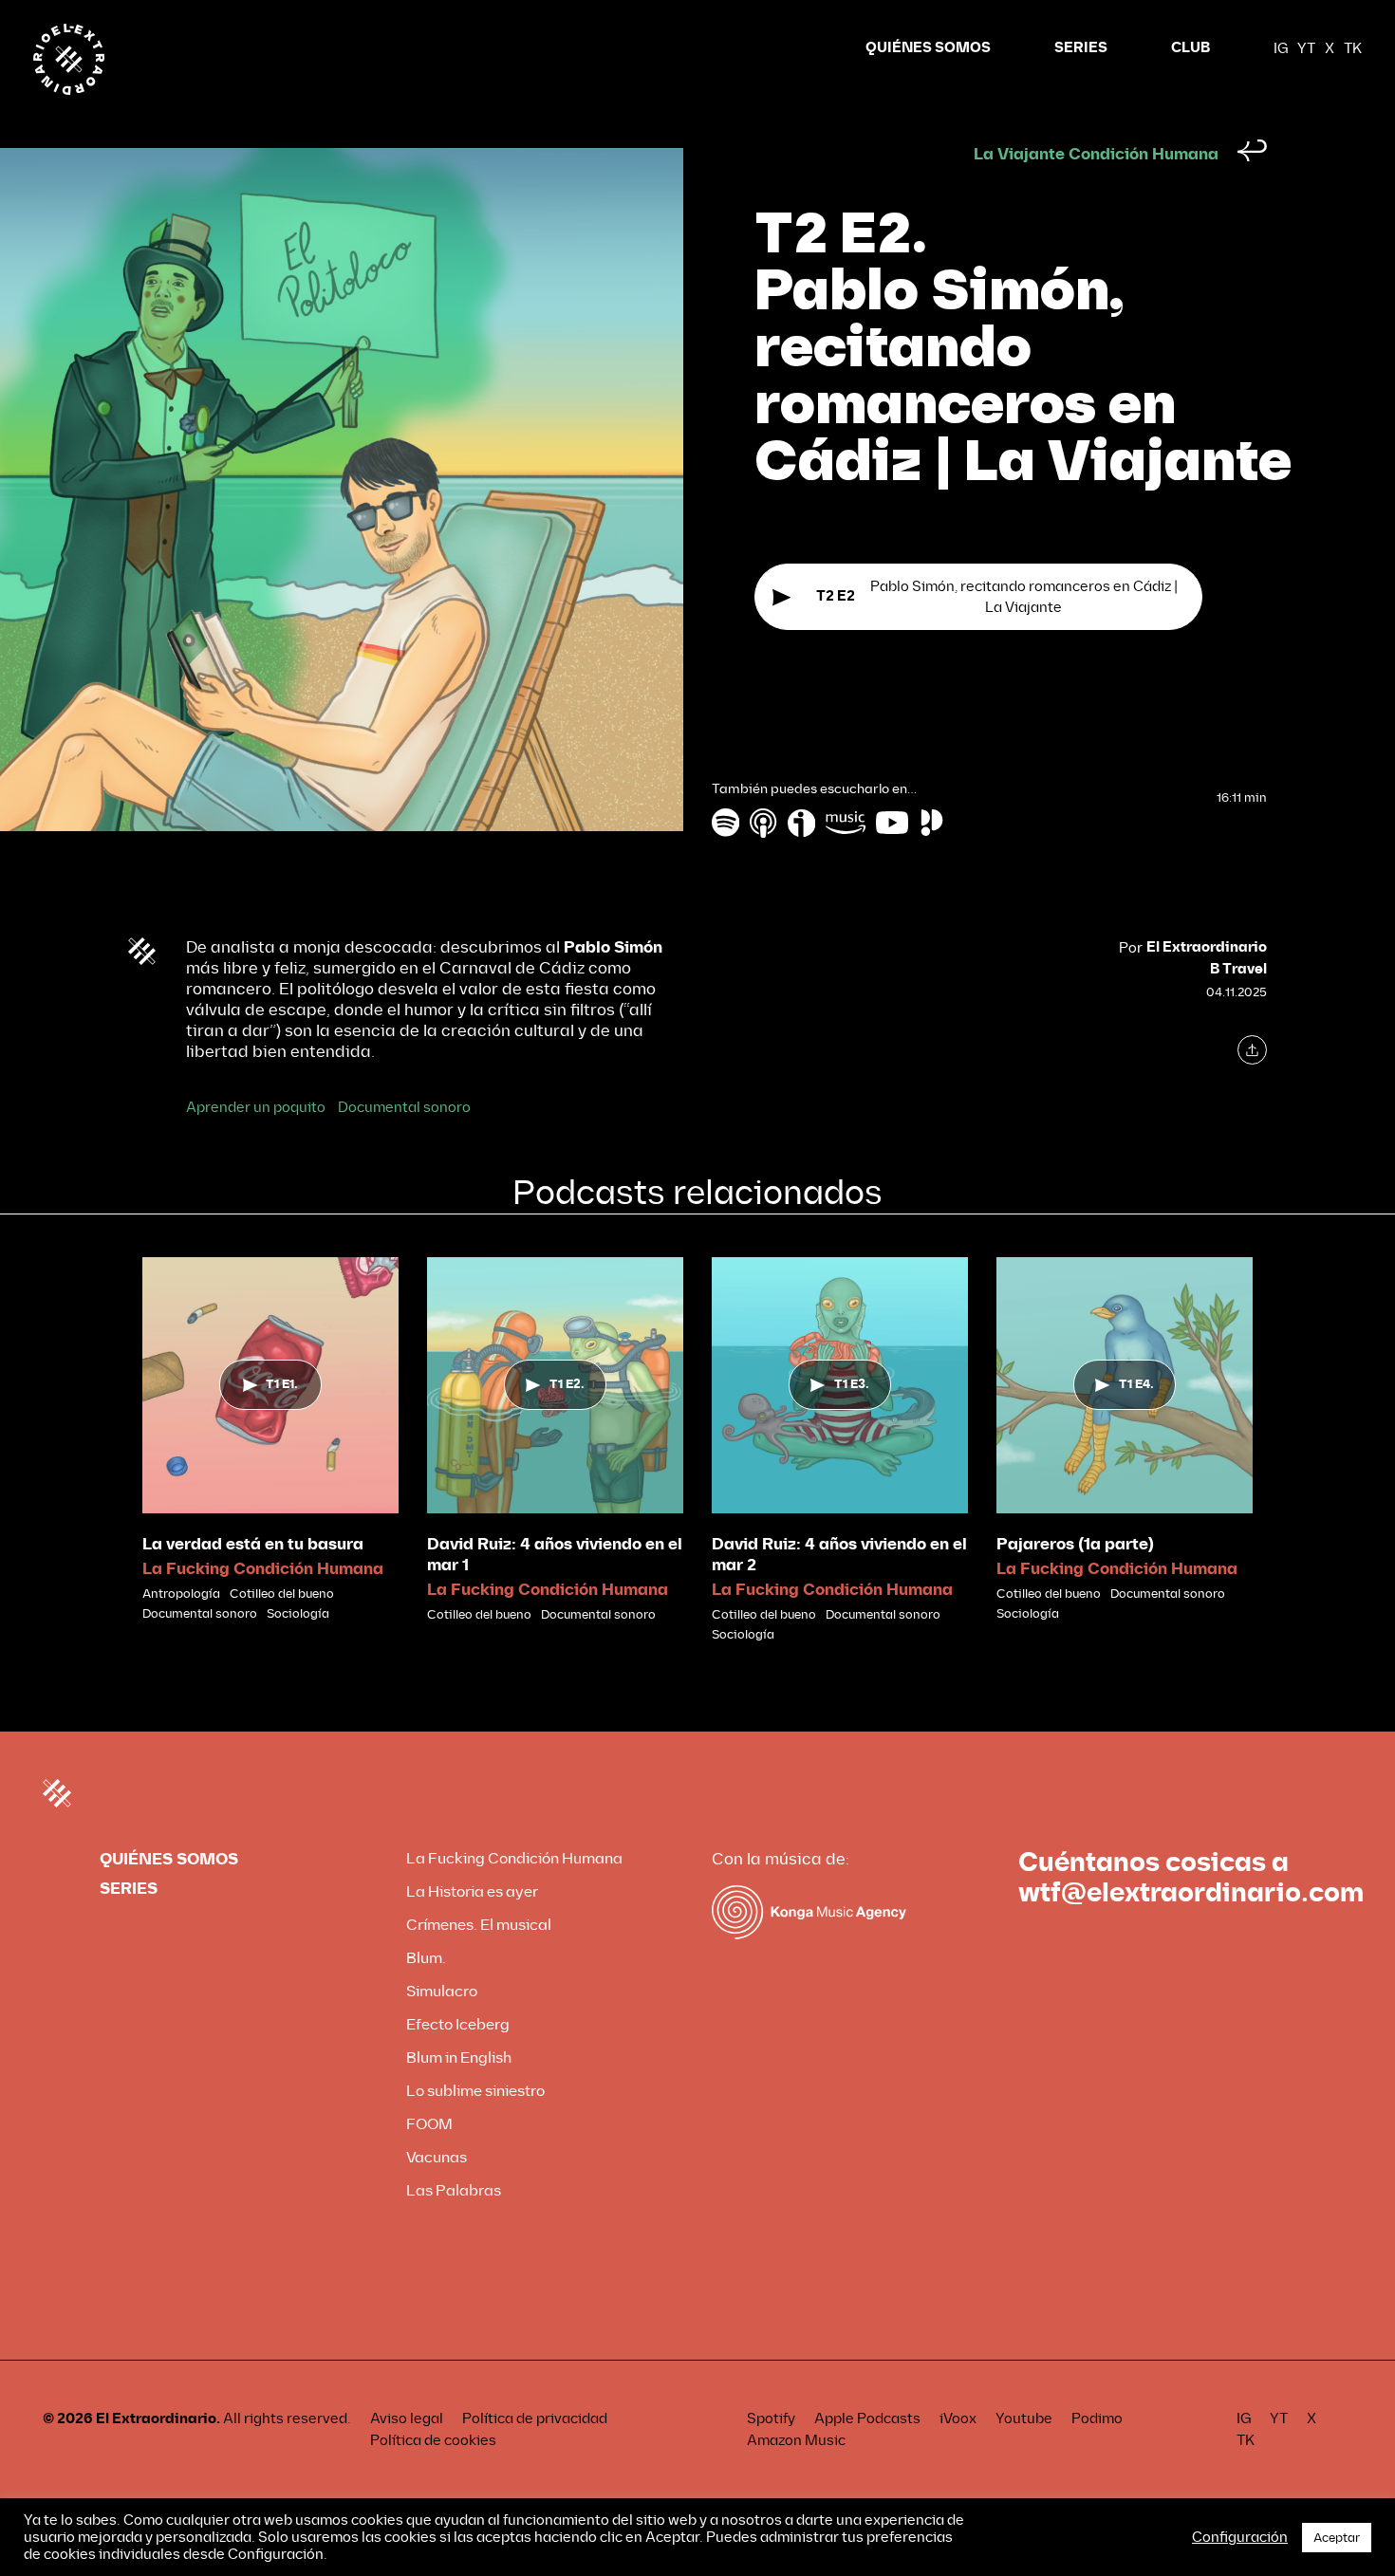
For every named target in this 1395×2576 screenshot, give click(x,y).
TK (1353, 48)
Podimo (1097, 2418)
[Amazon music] (846, 822)
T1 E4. (1135, 1384)
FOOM (429, 2124)
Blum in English (459, 2057)
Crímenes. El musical (479, 1925)
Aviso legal (407, 2418)
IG (1281, 48)
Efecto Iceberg (458, 2024)
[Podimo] (932, 822)
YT (1306, 48)
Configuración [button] (1240, 2537)
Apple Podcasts (867, 2418)
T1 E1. (280, 1384)
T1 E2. (566, 1384)
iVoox (958, 2418)
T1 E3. (850, 1384)
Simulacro (442, 1991)
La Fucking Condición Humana (263, 1569)
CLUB (1190, 48)
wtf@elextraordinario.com (1191, 1893)
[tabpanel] (270, 1440)
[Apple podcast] (764, 822)
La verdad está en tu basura (253, 1544)
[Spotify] (725, 822)
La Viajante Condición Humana (1096, 154)
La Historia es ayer (472, 1891)
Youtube (1024, 2418)
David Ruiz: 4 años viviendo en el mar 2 (839, 1555)
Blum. (426, 1958)
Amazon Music (796, 2440)
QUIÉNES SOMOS (928, 48)
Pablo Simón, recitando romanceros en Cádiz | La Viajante (997, 597)
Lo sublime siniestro (475, 2091)
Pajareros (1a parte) (1075, 1544)
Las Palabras (454, 2190)
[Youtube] (892, 822)
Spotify (771, 2418)
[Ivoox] (801, 822)
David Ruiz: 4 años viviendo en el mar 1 (555, 1555)
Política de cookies (433, 2440)
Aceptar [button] (1337, 2538)
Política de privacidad (535, 2418)
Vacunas (437, 2157)
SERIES (1081, 48)
